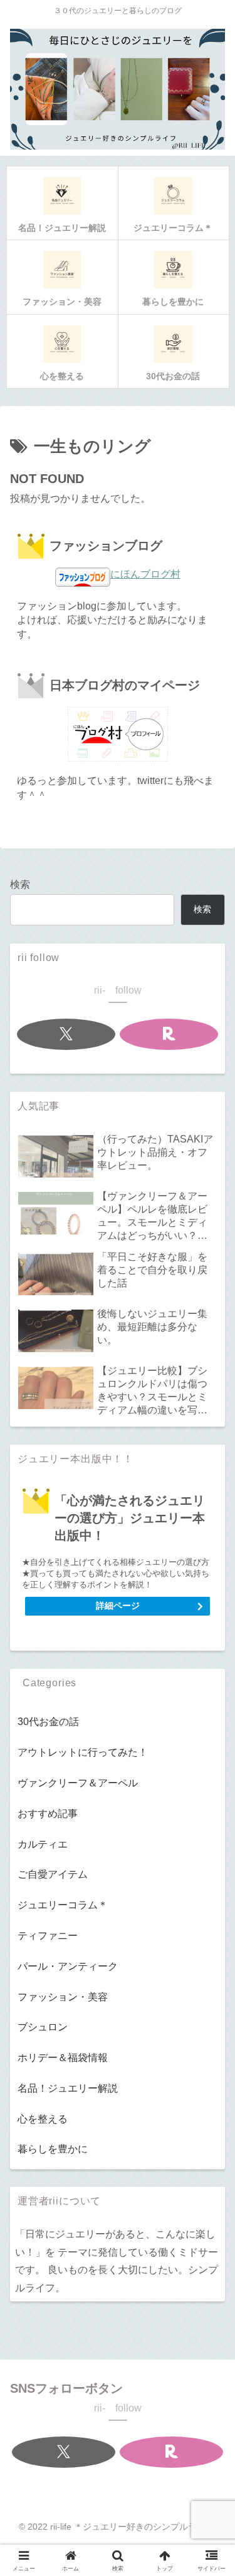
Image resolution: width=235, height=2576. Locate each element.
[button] (207, 1889)
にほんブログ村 (145, 574)
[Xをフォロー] (66, 1034)
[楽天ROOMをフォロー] (169, 1034)
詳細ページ (118, 1606)
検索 (20, 884)
